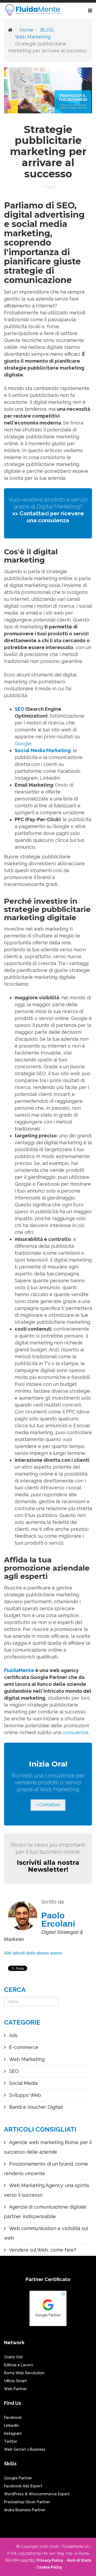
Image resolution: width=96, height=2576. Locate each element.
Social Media (23, 2083)
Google (23, 743)
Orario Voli (13, 2357)
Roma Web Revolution (24, 2373)
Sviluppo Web (24, 2095)
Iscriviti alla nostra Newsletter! (48, 1866)
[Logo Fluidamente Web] (32, 11)
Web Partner (15, 2389)
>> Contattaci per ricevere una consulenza (48, 517)
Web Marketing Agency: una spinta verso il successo (46, 2190)
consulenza (75, 1732)
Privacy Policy (50, 2560)
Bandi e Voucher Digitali (35, 2107)
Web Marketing (33, 37)
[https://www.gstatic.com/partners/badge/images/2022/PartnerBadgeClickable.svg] (48, 2311)
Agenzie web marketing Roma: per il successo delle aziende (48, 2147)
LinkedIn (11, 2425)
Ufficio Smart (15, 2381)
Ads (13, 2035)
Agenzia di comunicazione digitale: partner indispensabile (45, 2212)
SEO (19, 709)
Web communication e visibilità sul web (46, 2233)
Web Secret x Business (25, 2449)
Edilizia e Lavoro (19, 2365)
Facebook (13, 2418)
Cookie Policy (49, 2567)
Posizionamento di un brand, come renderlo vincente (46, 2169)
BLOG (47, 30)
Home (26, 30)
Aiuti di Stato (79, 2560)
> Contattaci (48, 1805)
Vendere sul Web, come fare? (42, 2250)
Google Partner (18, 2478)
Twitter (11, 2441)
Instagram (13, 2433)
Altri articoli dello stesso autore (33, 1953)
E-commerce (23, 2047)
